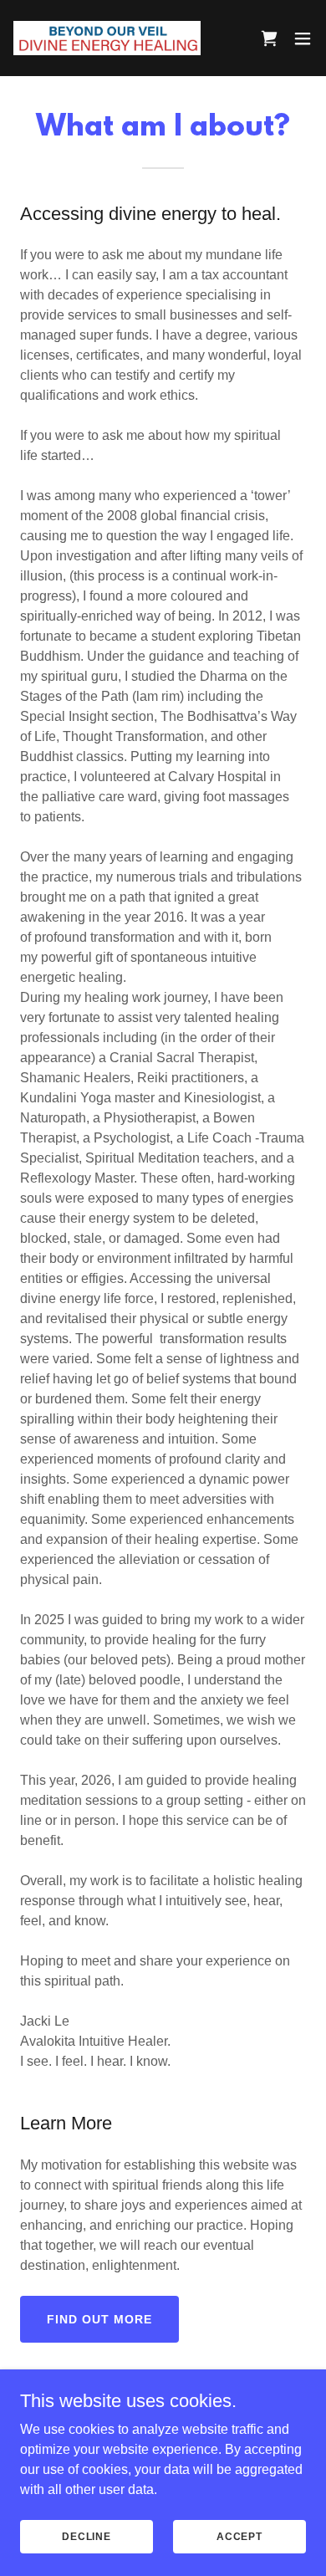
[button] (303, 38)
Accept (239, 2536)
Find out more (99, 2319)
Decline (87, 2536)
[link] (107, 38)
